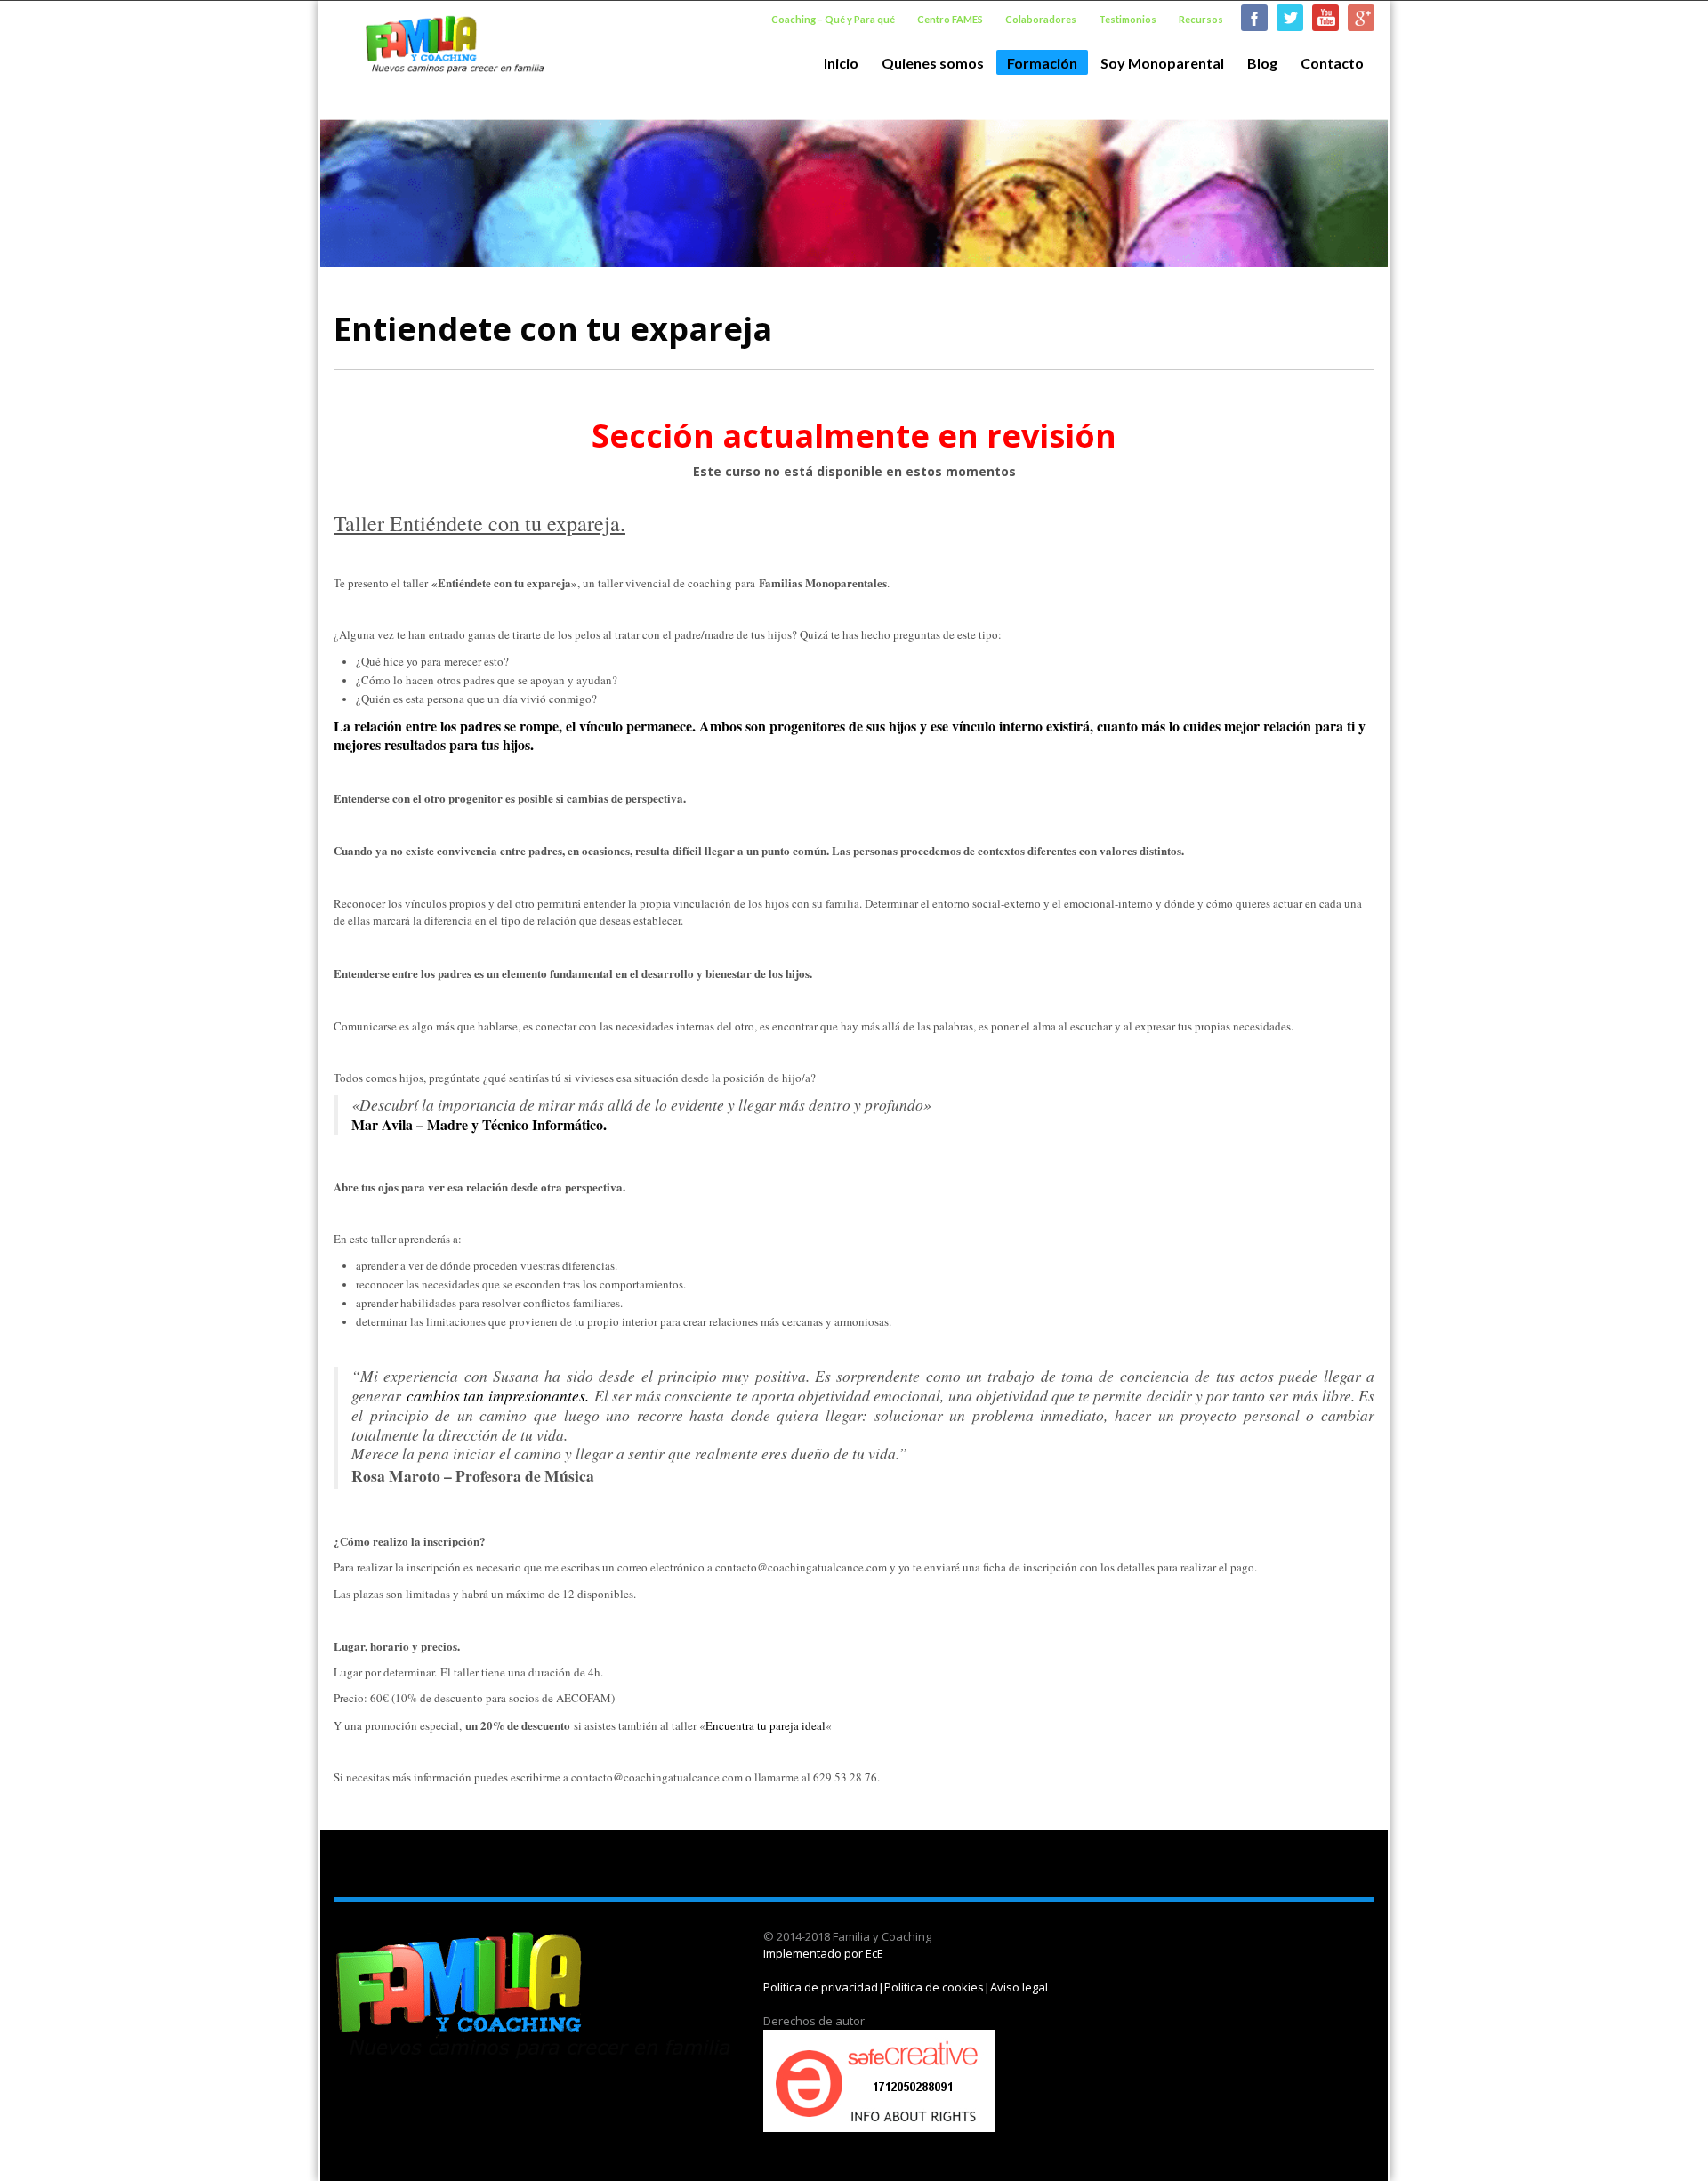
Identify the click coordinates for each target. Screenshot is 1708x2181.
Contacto (1332, 63)
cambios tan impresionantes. (497, 1395)
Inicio (841, 63)
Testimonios (1128, 19)
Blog (1262, 63)
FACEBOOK (1254, 18)
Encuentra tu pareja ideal (765, 1725)
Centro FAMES (950, 19)
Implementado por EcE (823, 1953)
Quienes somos (927, 63)
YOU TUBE (1325, 18)
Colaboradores (1041, 19)
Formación (1037, 65)
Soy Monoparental (1157, 63)
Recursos (1201, 19)
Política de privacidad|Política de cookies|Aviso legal (906, 1987)
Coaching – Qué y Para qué (833, 19)
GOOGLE (1361, 18)
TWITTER (1290, 18)
